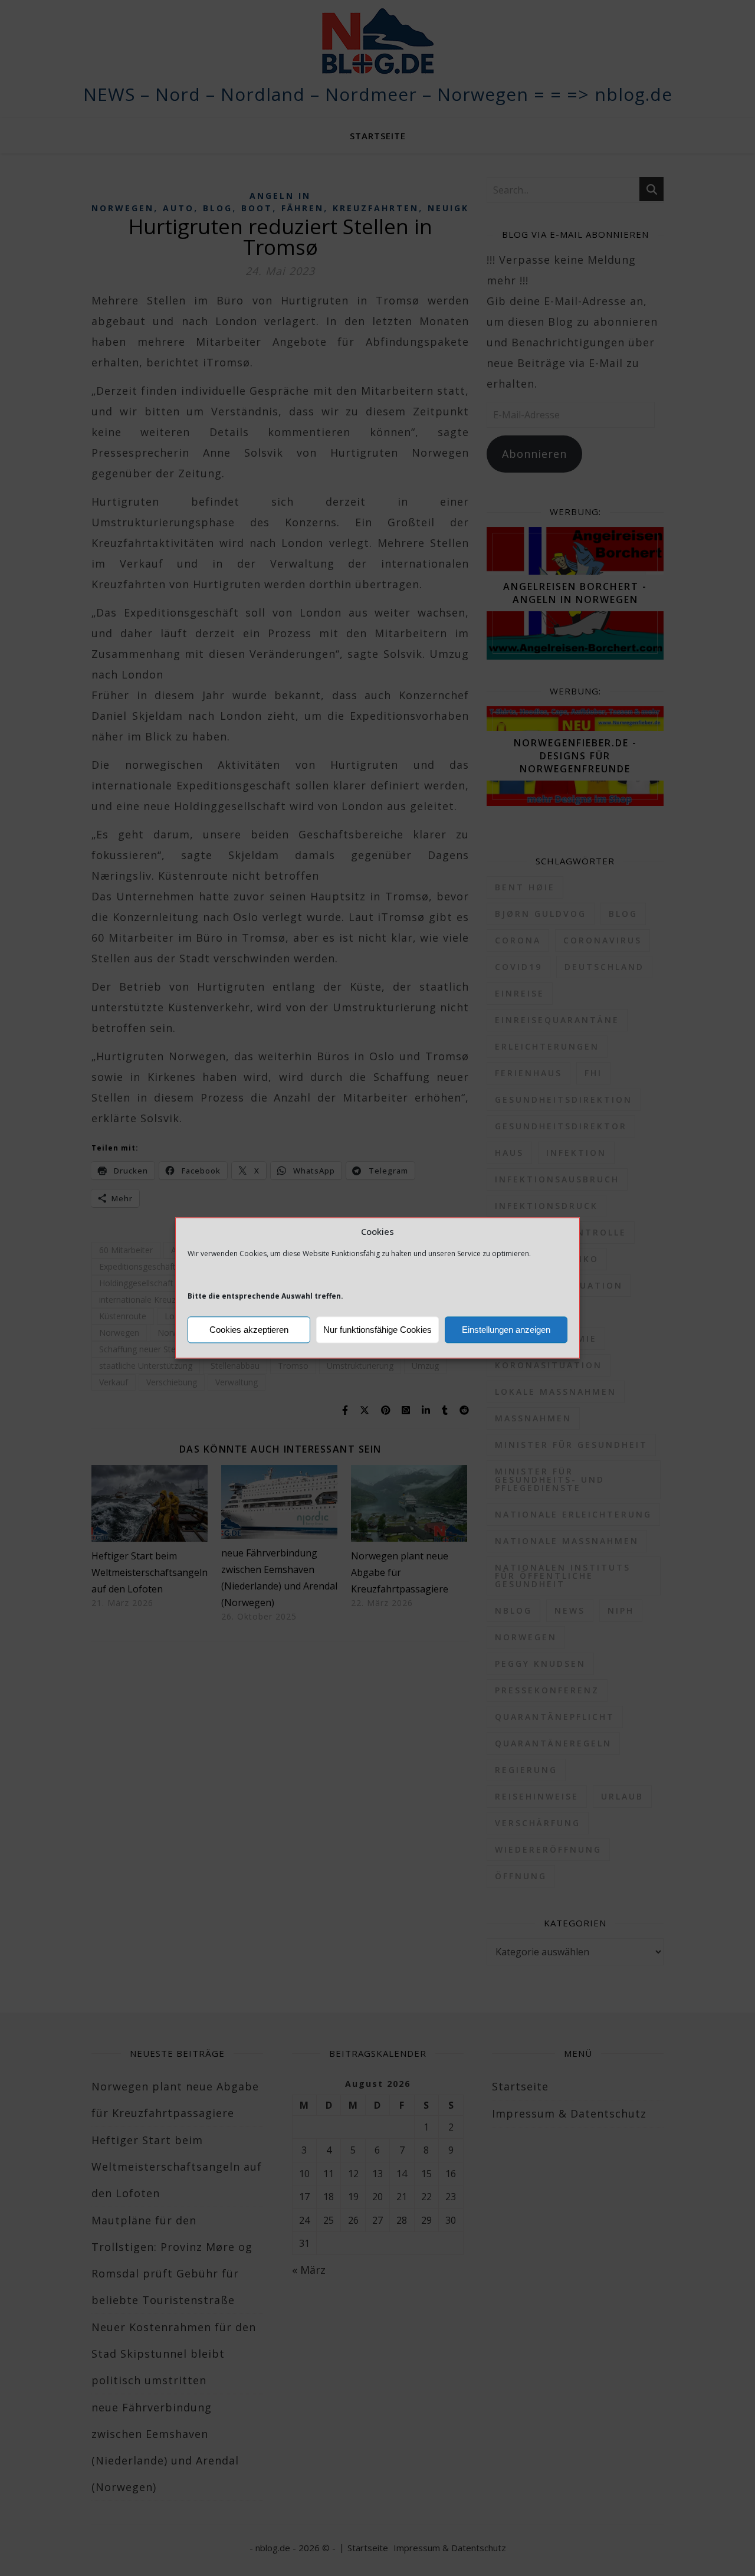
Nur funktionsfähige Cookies (377, 1330)
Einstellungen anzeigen (506, 1330)
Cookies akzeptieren (249, 1330)
